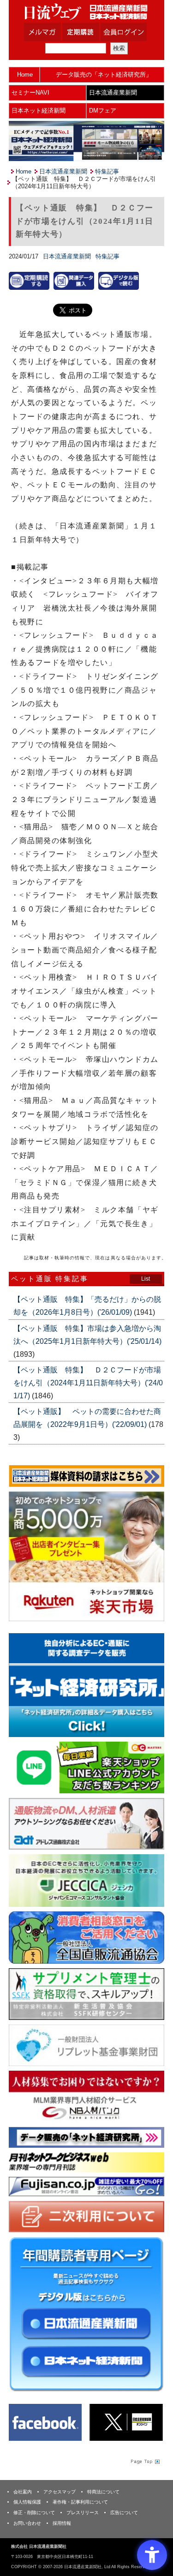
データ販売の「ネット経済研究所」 (104, 75)
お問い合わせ (27, 2523)
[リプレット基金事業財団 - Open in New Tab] (86, 2045)
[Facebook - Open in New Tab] (45, 2422)
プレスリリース (83, 2513)
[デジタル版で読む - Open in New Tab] (119, 280)
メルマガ (54, 32)
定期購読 (92, 32)
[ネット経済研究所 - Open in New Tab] (86, 1685)
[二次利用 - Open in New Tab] (86, 2216)
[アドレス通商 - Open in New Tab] (86, 1824)
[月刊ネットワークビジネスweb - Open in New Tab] (86, 2162)
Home (25, 75)
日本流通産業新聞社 (86, 12)
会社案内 (23, 2492)
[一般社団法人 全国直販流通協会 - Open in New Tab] (86, 1937)
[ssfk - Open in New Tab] (86, 1993)
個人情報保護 (27, 2502)
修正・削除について (34, 2513)
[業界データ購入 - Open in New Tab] (74, 280)
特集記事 (107, 171)
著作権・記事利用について (80, 2502)
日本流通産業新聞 (113, 93)
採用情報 (62, 2523)
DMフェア (103, 111)
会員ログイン (131, 32)
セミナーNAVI (30, 93)
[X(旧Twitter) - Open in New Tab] (126, 2422)
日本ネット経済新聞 (39, 111)
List (146, 1279)
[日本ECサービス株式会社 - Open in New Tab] (86, 1767)
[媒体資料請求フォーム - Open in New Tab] (86, 1476)
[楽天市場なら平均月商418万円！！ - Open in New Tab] (86, 1556)
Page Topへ (144, 2462)
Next (150, 1687)
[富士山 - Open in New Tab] (86, 2186)
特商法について (103, 2492)
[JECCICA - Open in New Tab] (86, 1880)
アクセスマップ (60, 2492)
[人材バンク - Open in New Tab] (86, 2096)
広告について (124, 2513)
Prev (23, 1687)
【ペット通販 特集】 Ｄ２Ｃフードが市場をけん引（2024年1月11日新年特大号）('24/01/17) (88, 1383)
